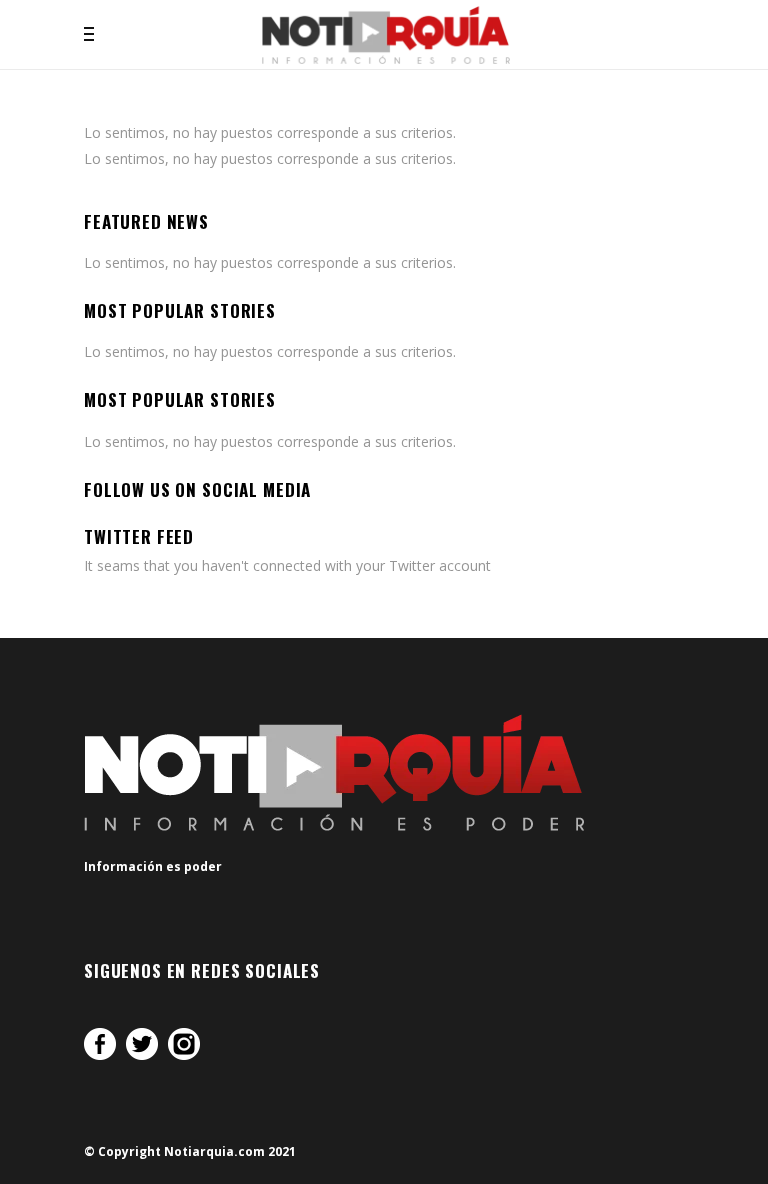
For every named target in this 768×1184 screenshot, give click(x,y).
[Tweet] (142, 1044)
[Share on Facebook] (100, 1044)
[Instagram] (184, 1044)
